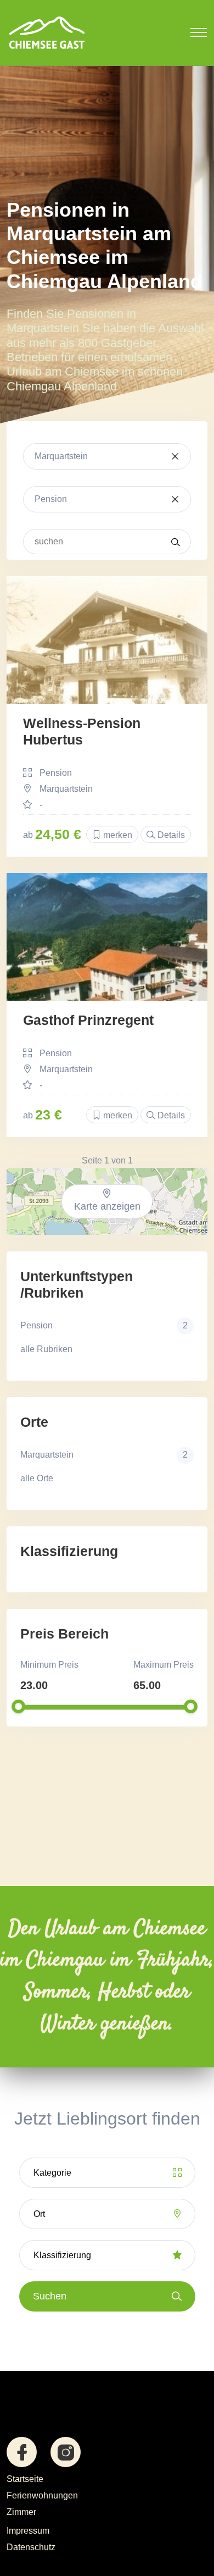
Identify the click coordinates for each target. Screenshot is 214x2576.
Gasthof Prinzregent (88, 1020)
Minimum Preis (49, 1665)
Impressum (28, 2531)
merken (117, 835)
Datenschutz (31, 2547)
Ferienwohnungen (42, 2495)
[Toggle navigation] (199, 32)
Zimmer (21, 2512)
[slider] (18, 1706)
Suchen (50, 2296)
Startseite (25, 2479)
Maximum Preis (164, 1665)
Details (170, 835)
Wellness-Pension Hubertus (82, 731)
